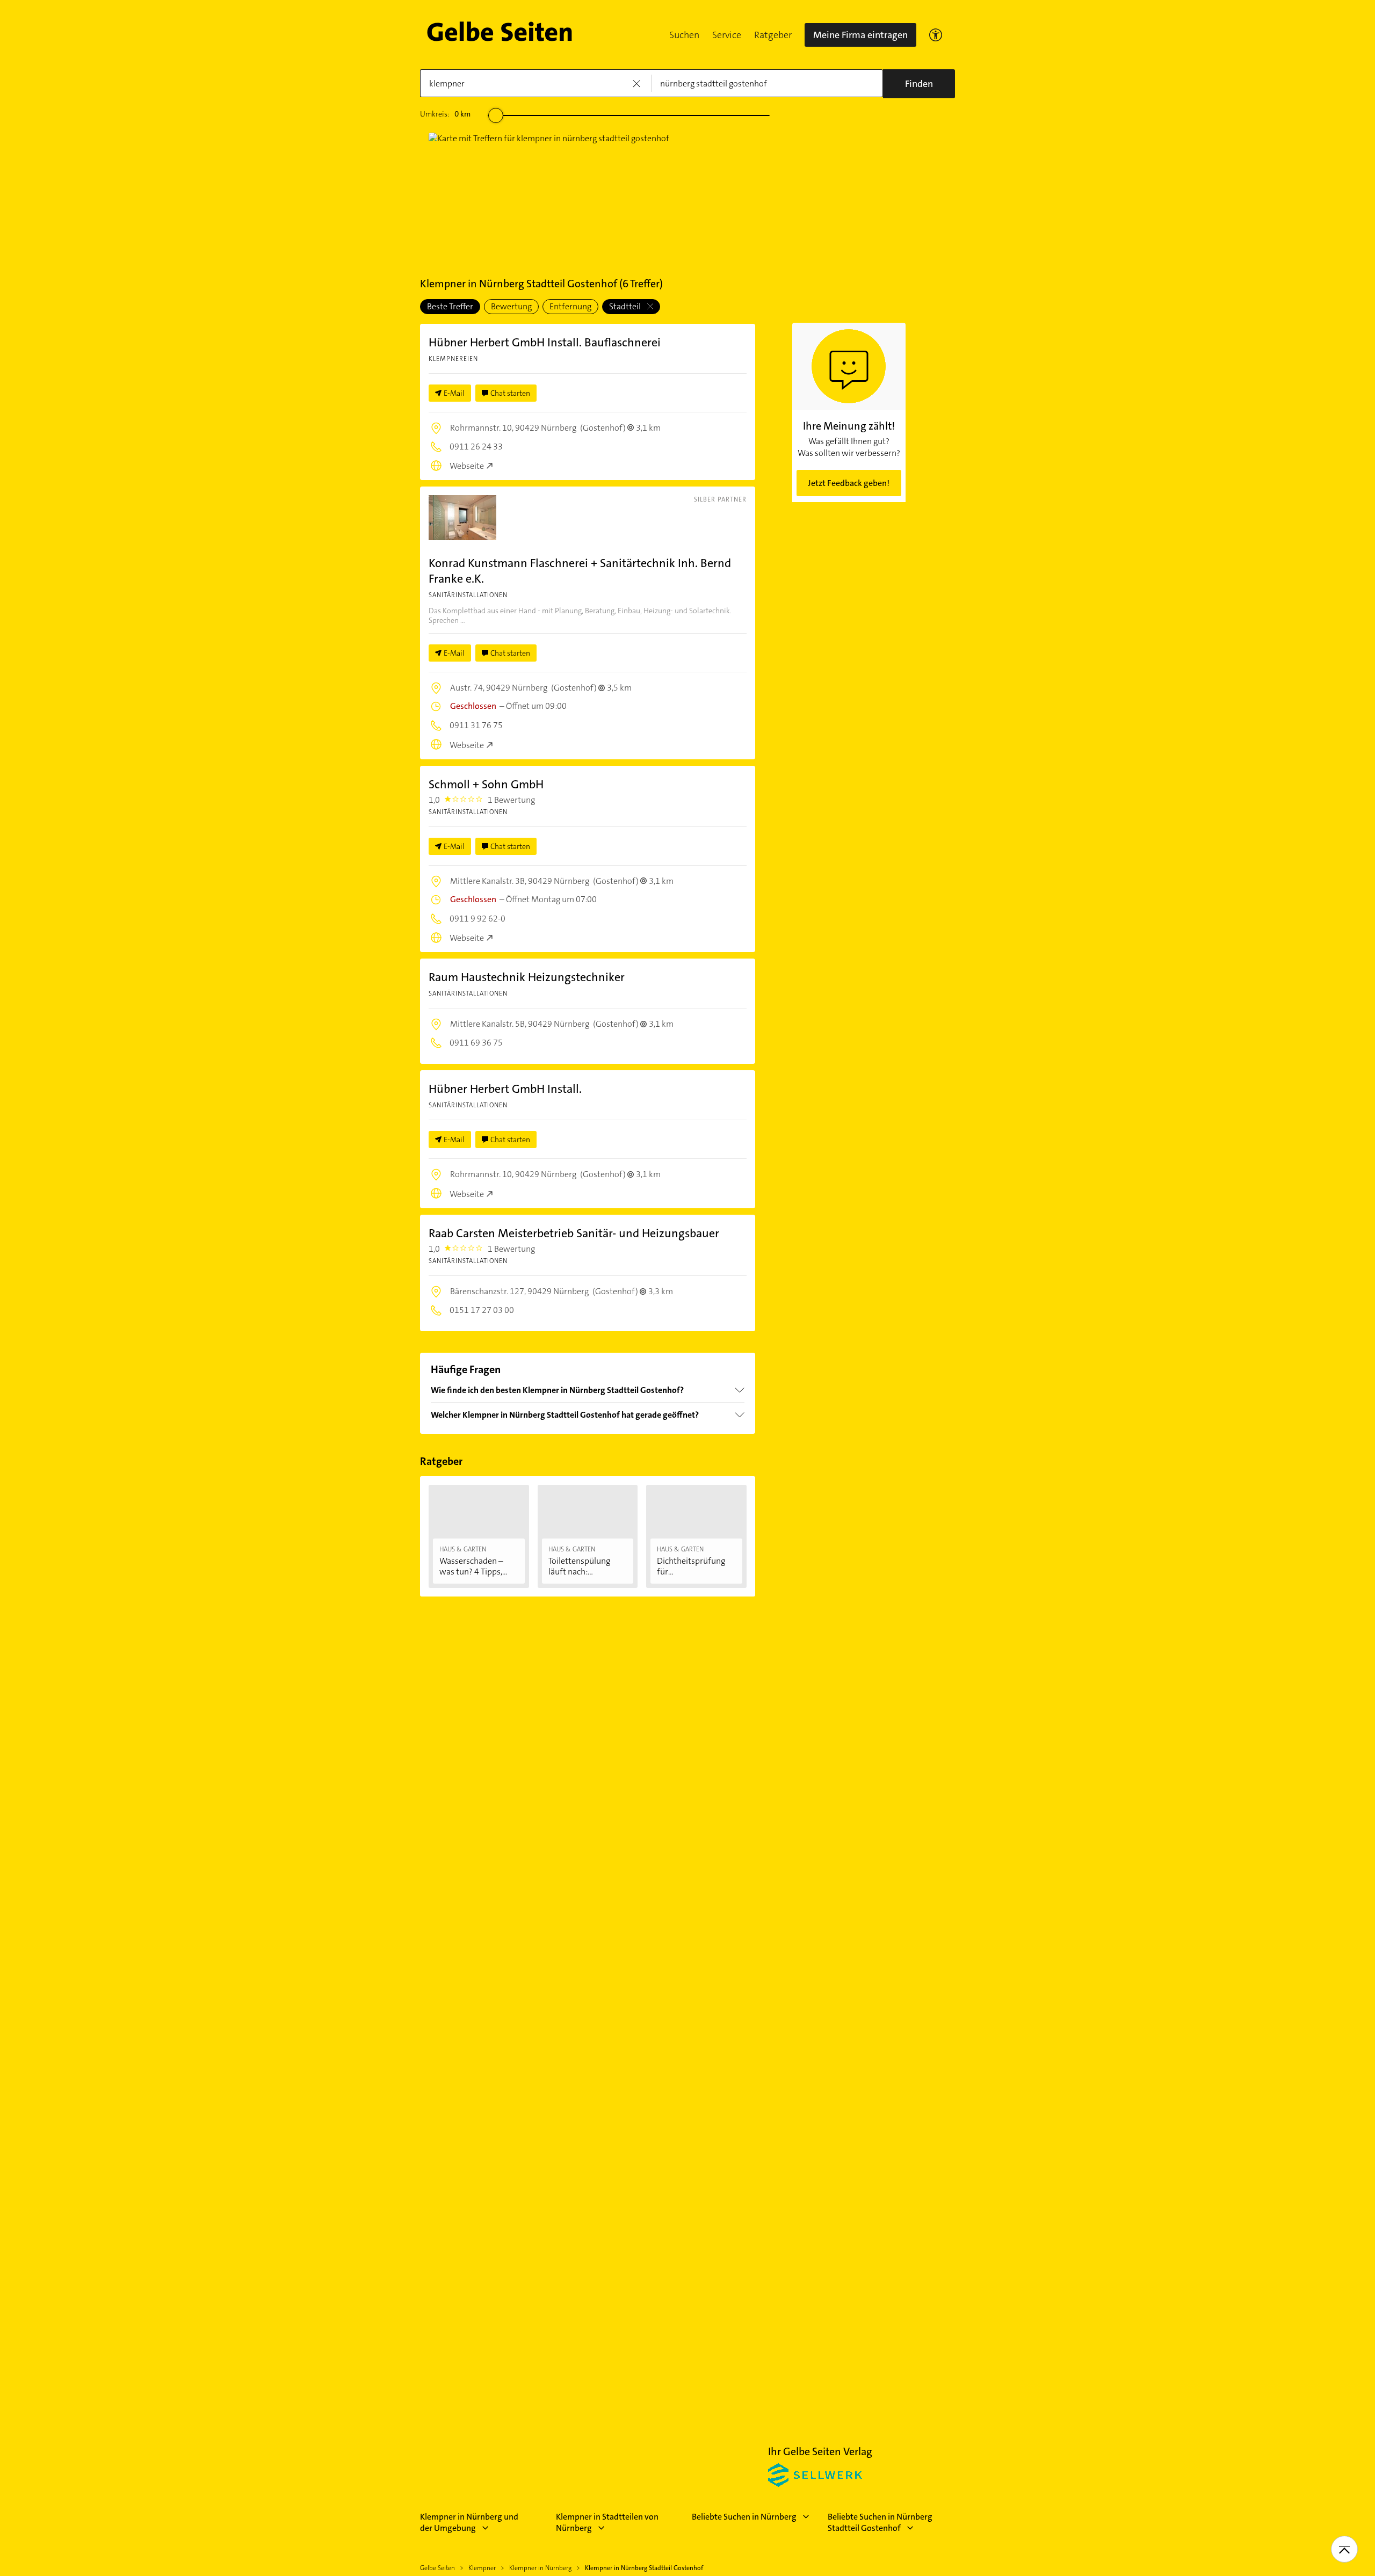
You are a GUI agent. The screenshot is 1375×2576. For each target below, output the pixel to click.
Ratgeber (773, 35)
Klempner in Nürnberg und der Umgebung (469, 2522)
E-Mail (454, 393)
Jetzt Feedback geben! (849, 483)
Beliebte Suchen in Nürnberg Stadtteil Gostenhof (880, 2522)
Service (727, 35)
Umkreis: (445, 114)
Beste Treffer (450, 306)
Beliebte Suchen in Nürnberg (744, 2517)
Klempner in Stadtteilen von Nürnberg (607, 2522)
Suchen (684, 35)
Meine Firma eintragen (860, 35)
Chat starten (510, 393)
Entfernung (570, 306)
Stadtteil (626, 306)
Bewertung (511, 306)
